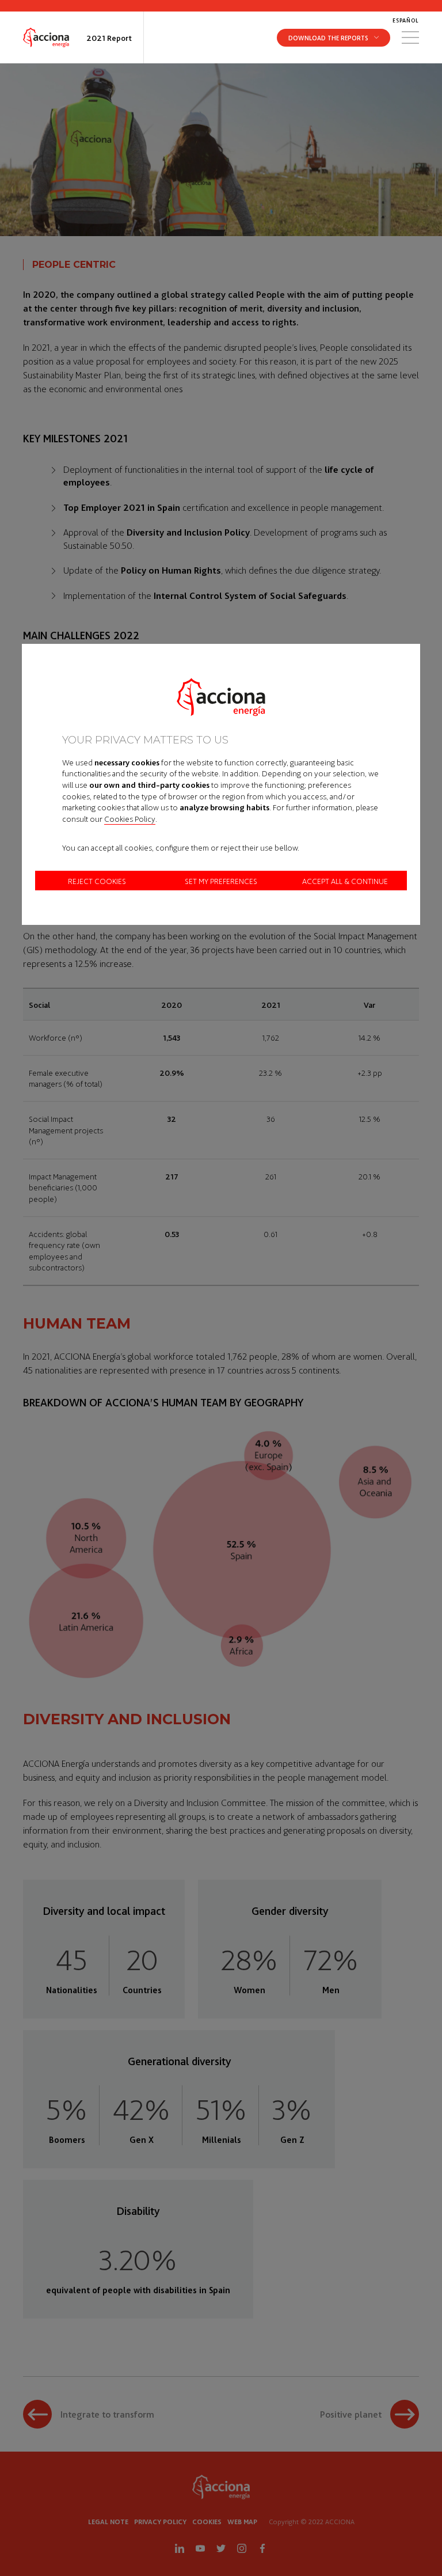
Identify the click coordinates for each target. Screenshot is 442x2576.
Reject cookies (97, 881)
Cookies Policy (130, 818)
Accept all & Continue (345, 881)
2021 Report (109, 37)
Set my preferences (221, 881)
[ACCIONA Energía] (46, 37)
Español (406, 20)
